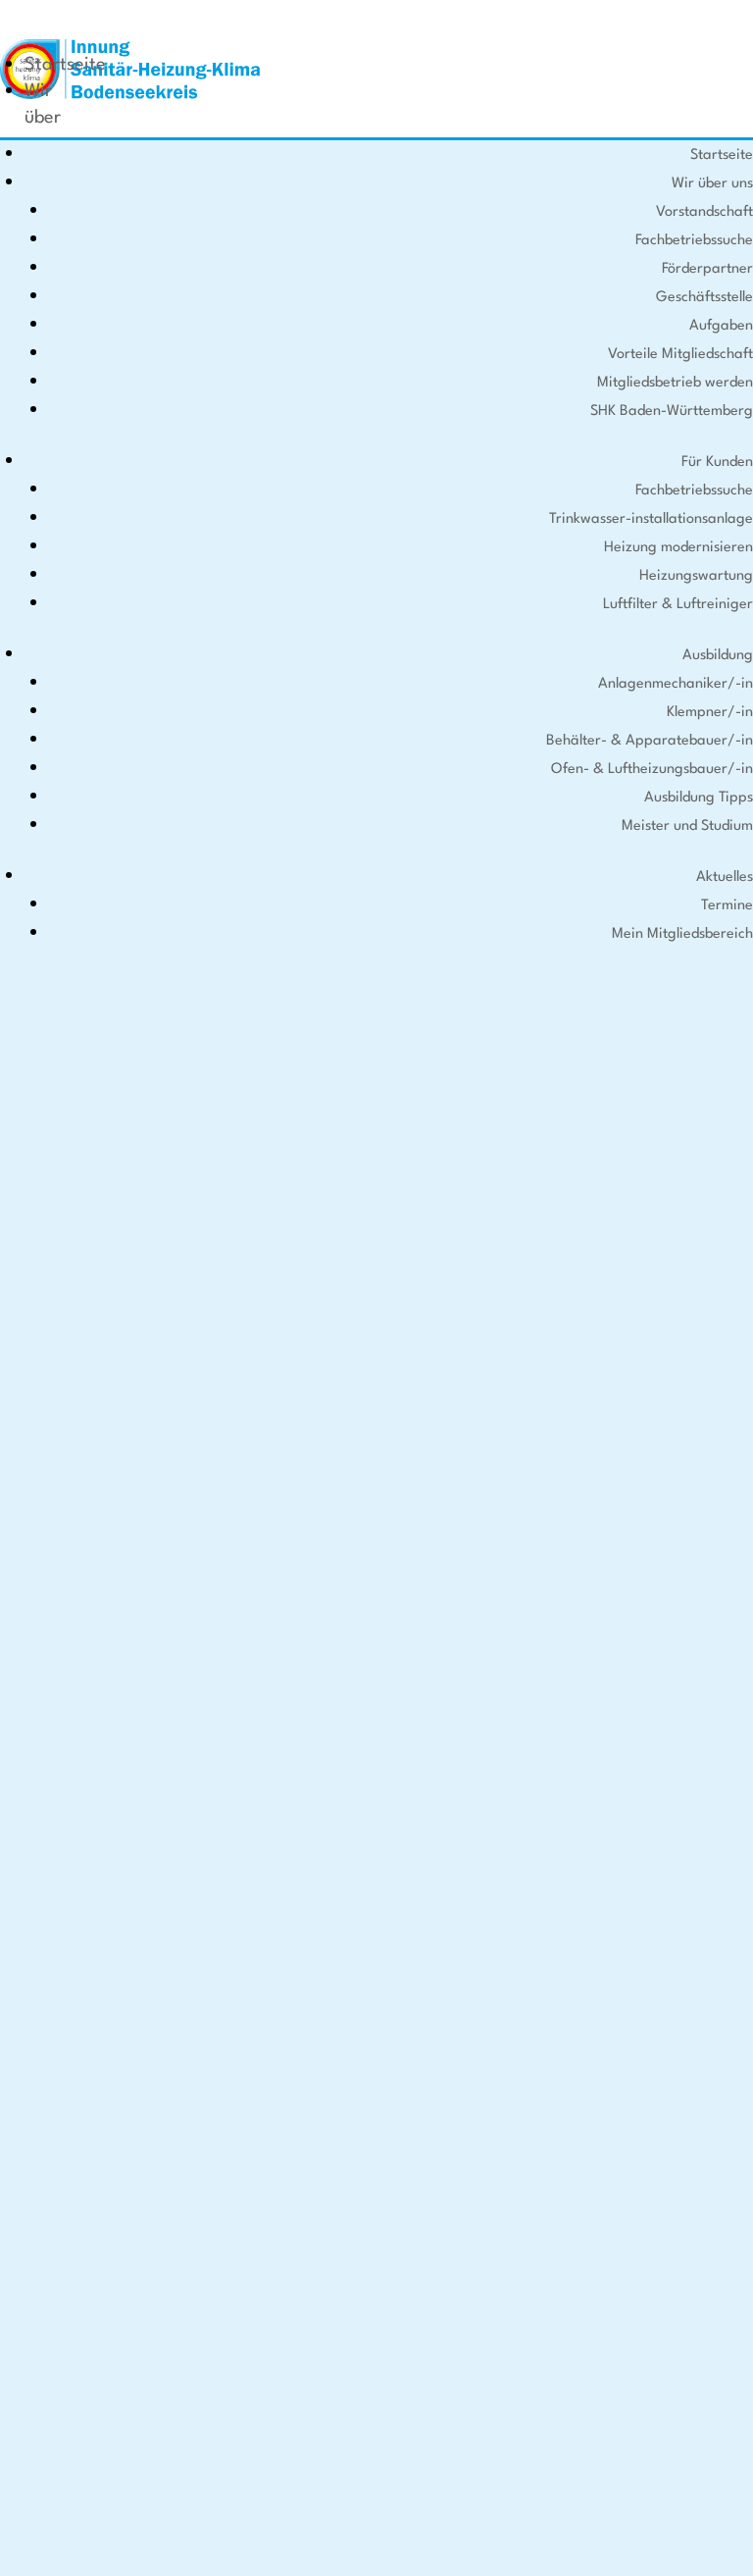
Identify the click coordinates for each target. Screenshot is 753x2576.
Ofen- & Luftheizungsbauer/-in (652, 770)
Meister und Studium (687, 826)
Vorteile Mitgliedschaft (680, 355)
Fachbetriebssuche (694, 241)
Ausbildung (718, 656)
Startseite (65, 65)
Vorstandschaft (704, 212)
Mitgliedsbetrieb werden (675, 383)
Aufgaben (721, 326)
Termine (727, 906)
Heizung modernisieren (678, 548)
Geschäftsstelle (704, 298)
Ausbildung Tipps (699, 798)
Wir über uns (43, 118)
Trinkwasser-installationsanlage (651, 519)
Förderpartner (707, 269)
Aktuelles (725, 877)
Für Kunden (717, 463)
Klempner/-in (710, 713)
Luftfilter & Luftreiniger (678, 605)
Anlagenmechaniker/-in (676, 684)
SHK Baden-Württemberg (672, 412)
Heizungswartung (696, 576)
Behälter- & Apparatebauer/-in (650, 741)
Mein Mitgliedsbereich (682, 934)
